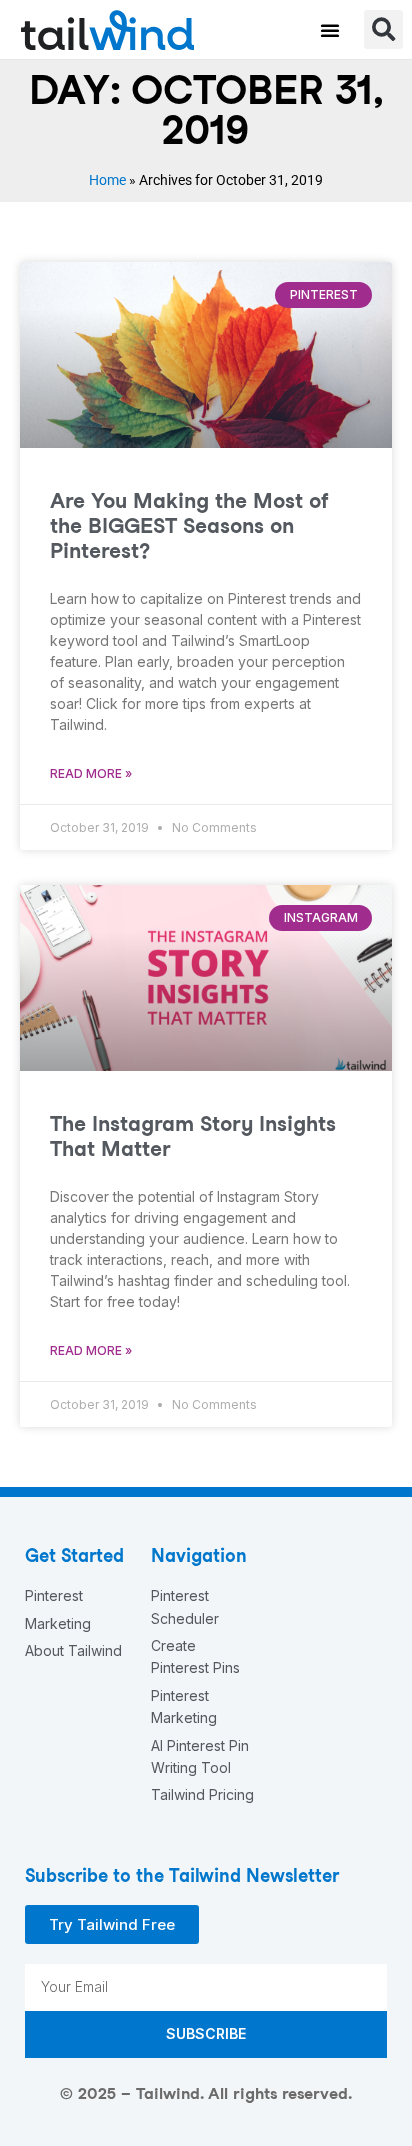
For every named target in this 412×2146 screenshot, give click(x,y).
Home (107, 180)
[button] (330, 30)
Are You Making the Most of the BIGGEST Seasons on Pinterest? (189, 525)
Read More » (91, 773)
